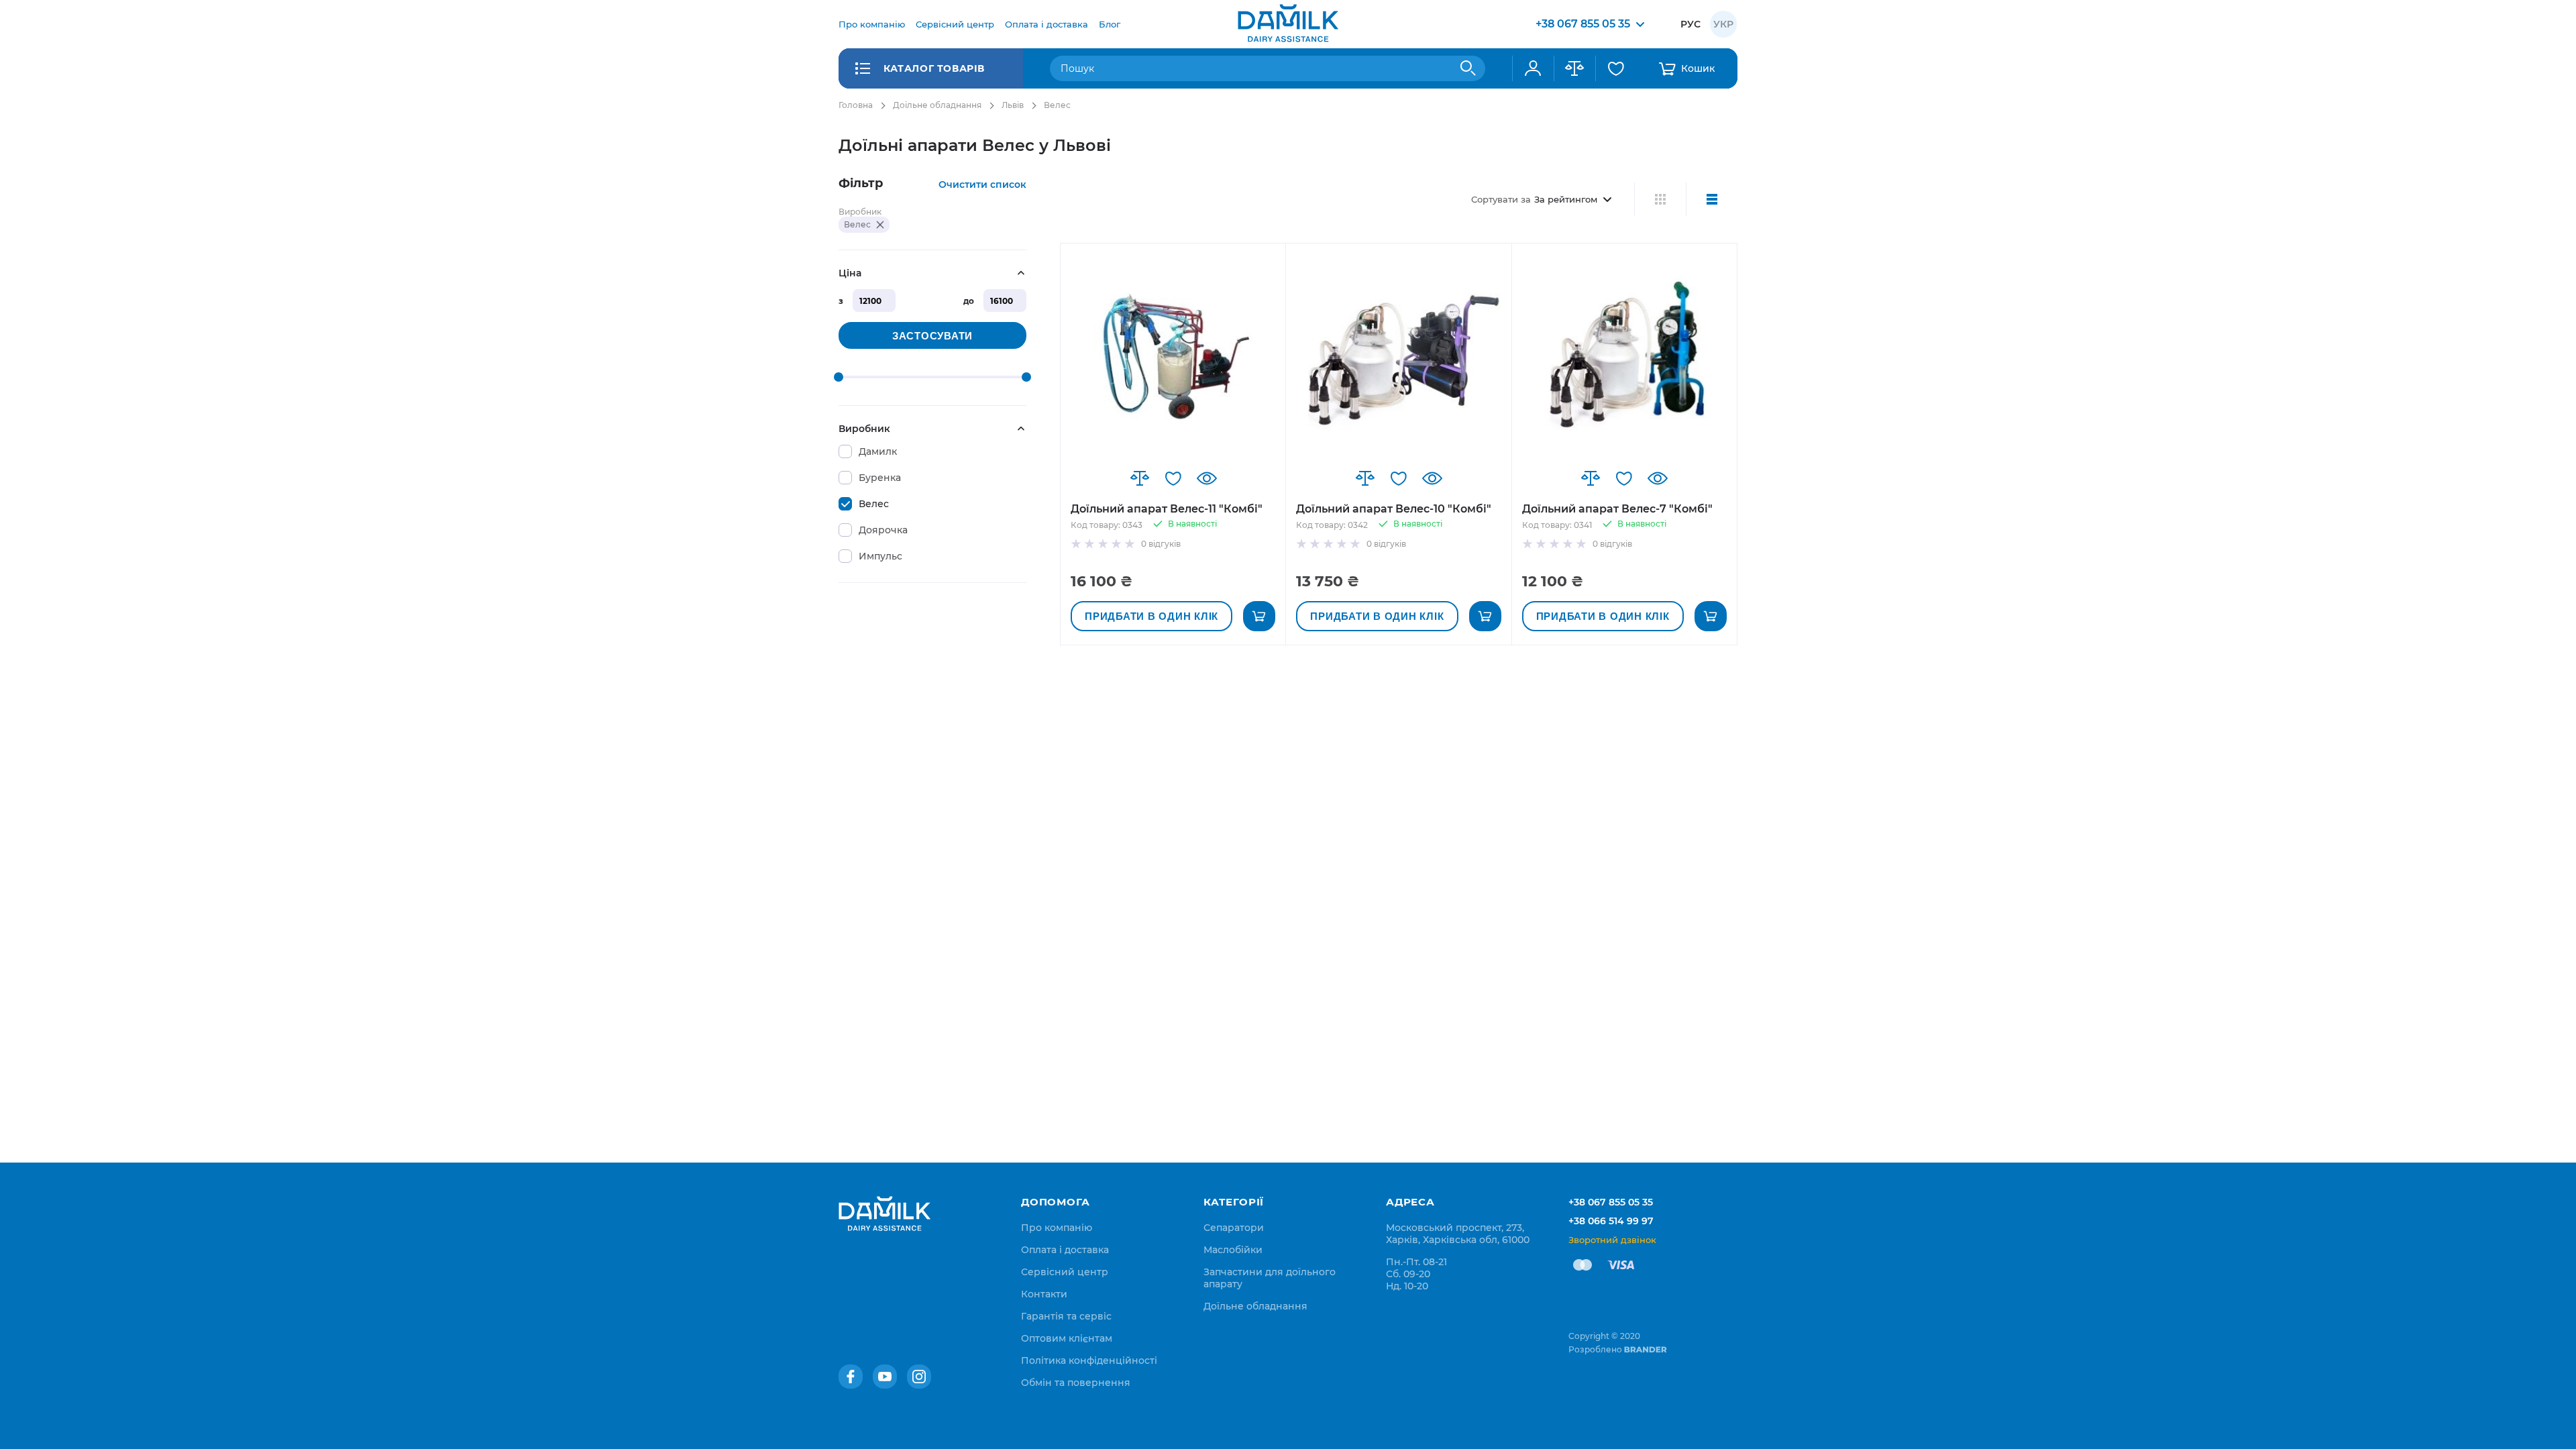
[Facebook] (851, 1377)
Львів (1013, 105)
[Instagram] (919, 1377)
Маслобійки (1233, 1250)
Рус (1690, 24)
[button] (1140, 478)
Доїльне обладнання (937, 105)
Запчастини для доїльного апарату (1270, 1278)
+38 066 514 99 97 (1611, 1221)
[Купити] (1259, 616)
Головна (856, 105)
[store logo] (1288, 24)
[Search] (1468, 68)
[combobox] (1268, 68)
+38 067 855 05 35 (1611, 1202)
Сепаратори (1234, 1228)
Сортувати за (1501, 199)
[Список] (1712, 199)
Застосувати (932, 336)
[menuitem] (872, 24)
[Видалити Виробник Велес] (880, 225)
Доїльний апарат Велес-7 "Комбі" (1617, 509)
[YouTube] (885, 1377)
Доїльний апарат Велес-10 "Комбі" (1394, 509)
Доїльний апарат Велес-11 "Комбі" (1167, 509)
